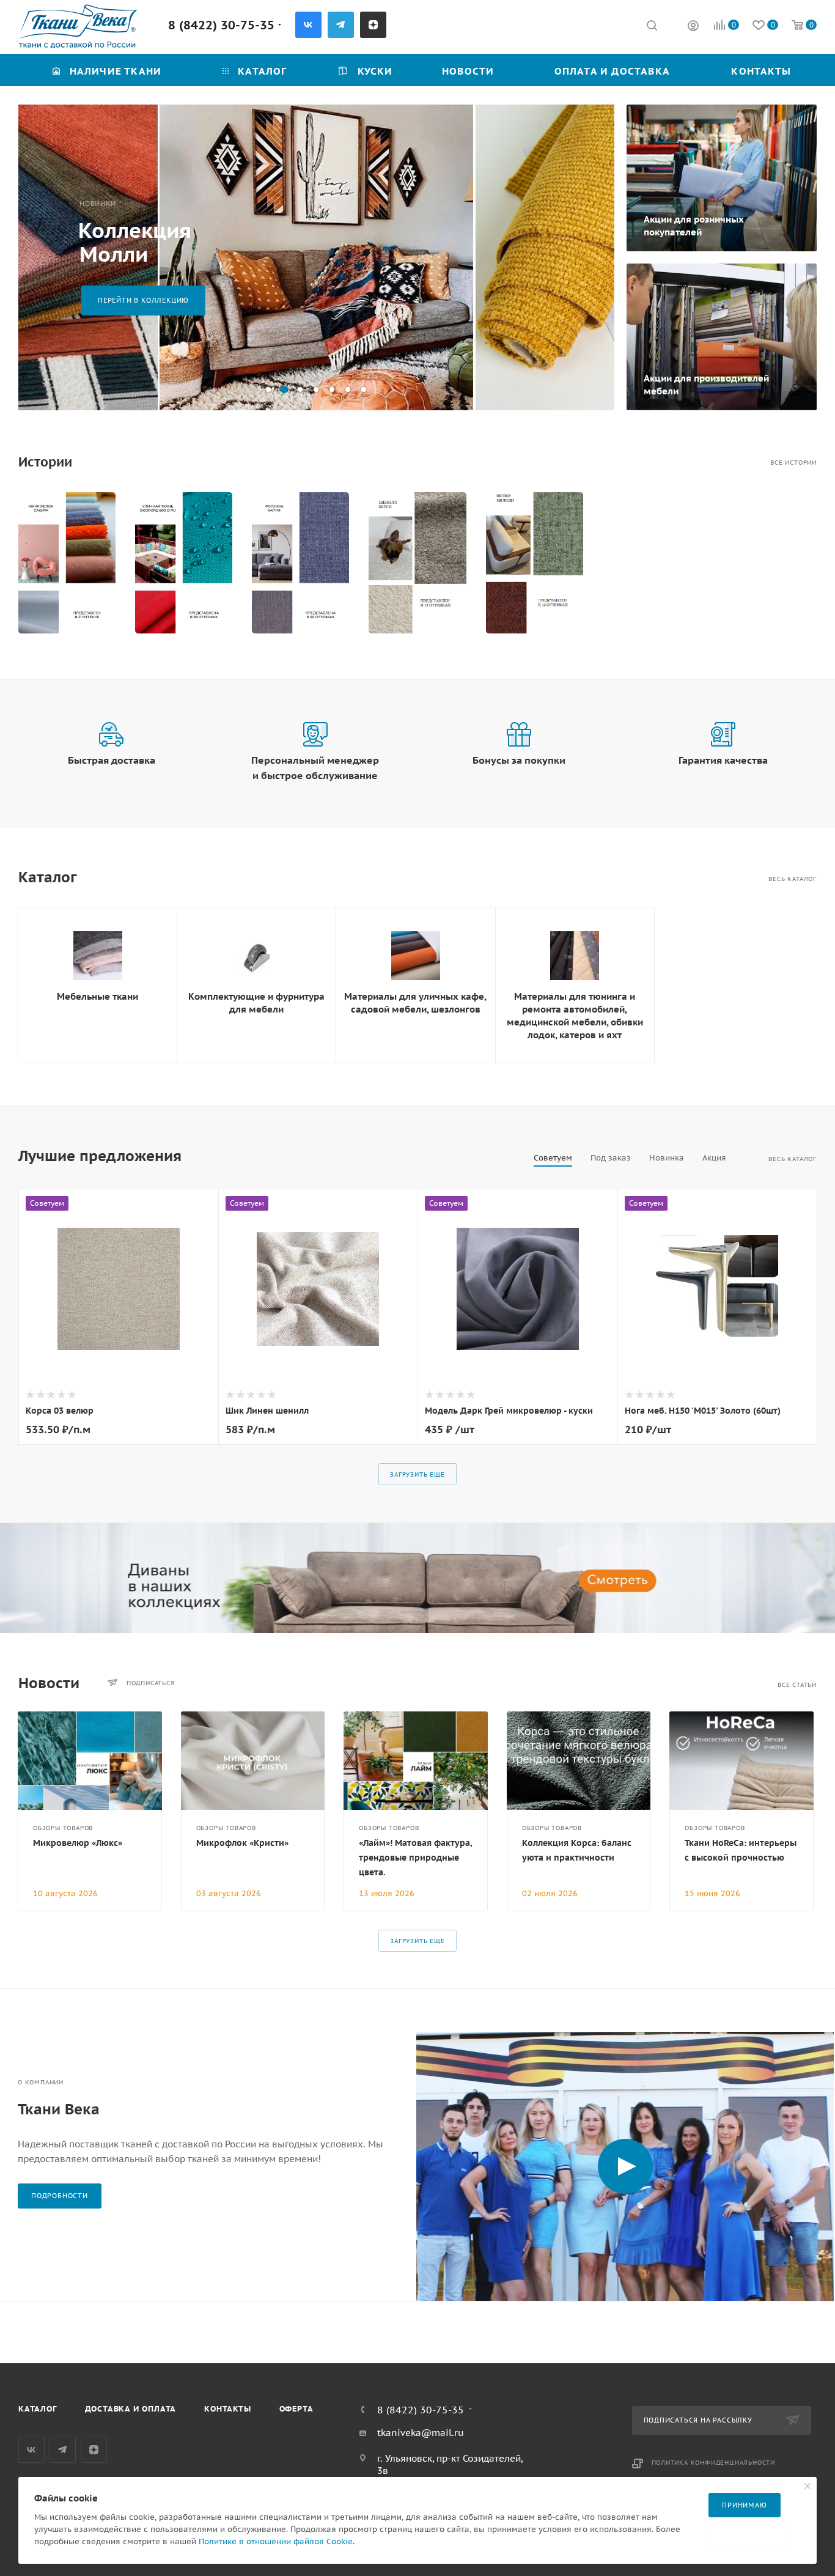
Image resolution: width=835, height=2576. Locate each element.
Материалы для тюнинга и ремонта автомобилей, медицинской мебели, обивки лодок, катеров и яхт (575, 1016)
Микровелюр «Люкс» (78, 1843)
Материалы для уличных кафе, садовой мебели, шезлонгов (415, 1003)
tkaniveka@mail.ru (421, 2433)
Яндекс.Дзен (373, 25)
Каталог (38, 2409)
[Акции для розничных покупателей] (722, 178)
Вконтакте (308, 25)
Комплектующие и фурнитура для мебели (256, 1003)
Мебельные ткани (97, 996)
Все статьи (797, 1685)
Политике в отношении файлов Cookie (276, 2541)
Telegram (341, 25)
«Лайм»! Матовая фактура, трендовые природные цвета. (415, 1858)
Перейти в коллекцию (143, 300)
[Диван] (417, 1578)
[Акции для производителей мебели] (722, 337)
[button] (268, 389)
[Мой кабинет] (693, 27)
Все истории (793, 463)
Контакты (227, 2409)
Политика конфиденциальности (714, 2463)
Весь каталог (793, 879)
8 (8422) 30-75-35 (221, 25)
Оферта (296, 2409)
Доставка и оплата (131, 2409)
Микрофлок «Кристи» (242, 1843)
